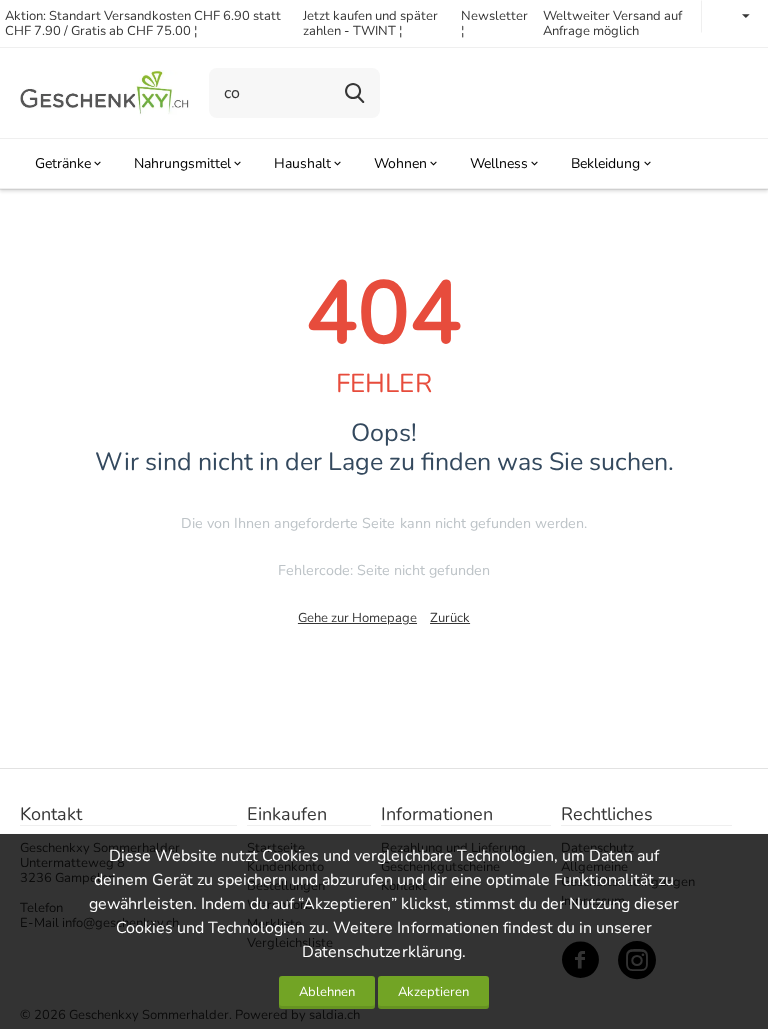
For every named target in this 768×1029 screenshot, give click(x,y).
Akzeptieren (433, 992)
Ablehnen (327, 992)
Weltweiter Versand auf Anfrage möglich (612, 23)
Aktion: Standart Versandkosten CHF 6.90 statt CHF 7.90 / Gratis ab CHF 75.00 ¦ (143, 23)
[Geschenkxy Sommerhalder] (105, 92)
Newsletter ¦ (494, 23)
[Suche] (355, 93)
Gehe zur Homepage (357, 618)
